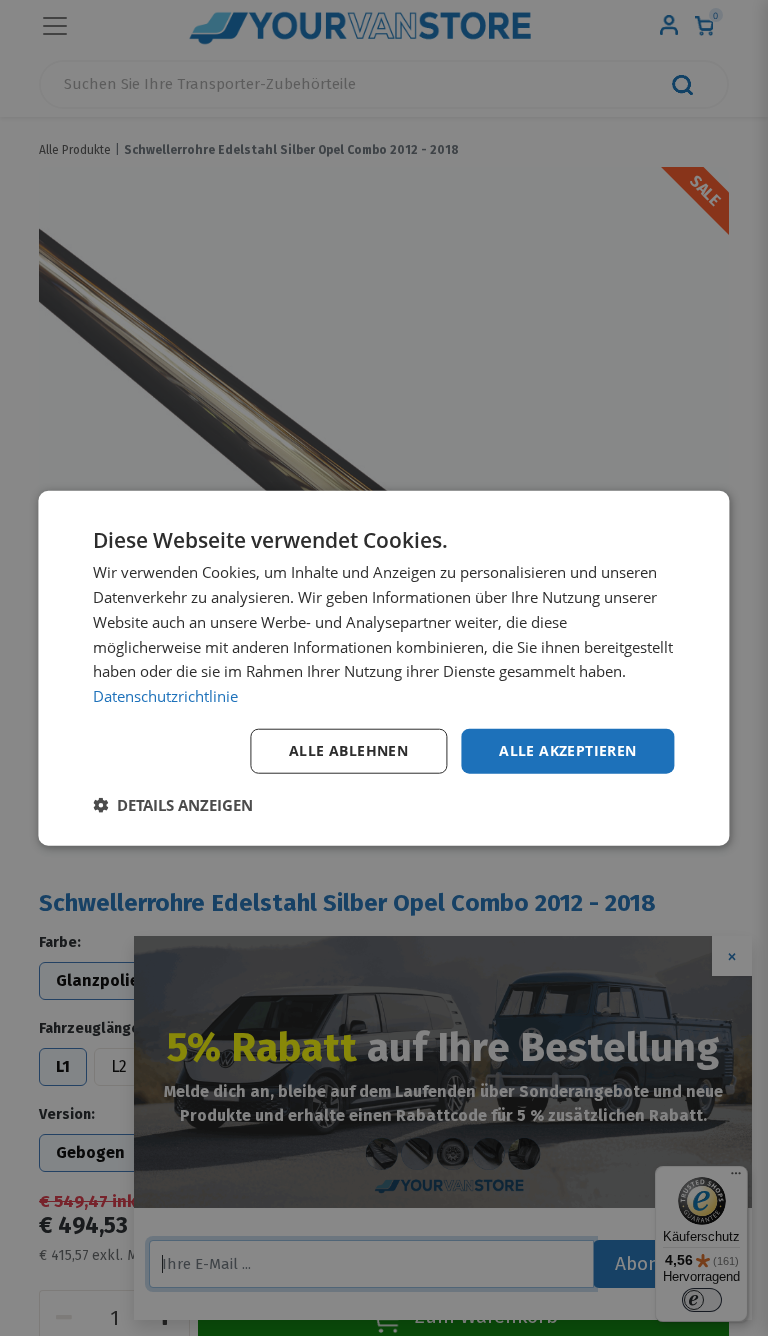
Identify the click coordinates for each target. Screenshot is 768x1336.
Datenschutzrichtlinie (165, 696)
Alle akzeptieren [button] (567, 750)
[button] (173, 804)
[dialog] (383, 668)
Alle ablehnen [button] (348, 750)
